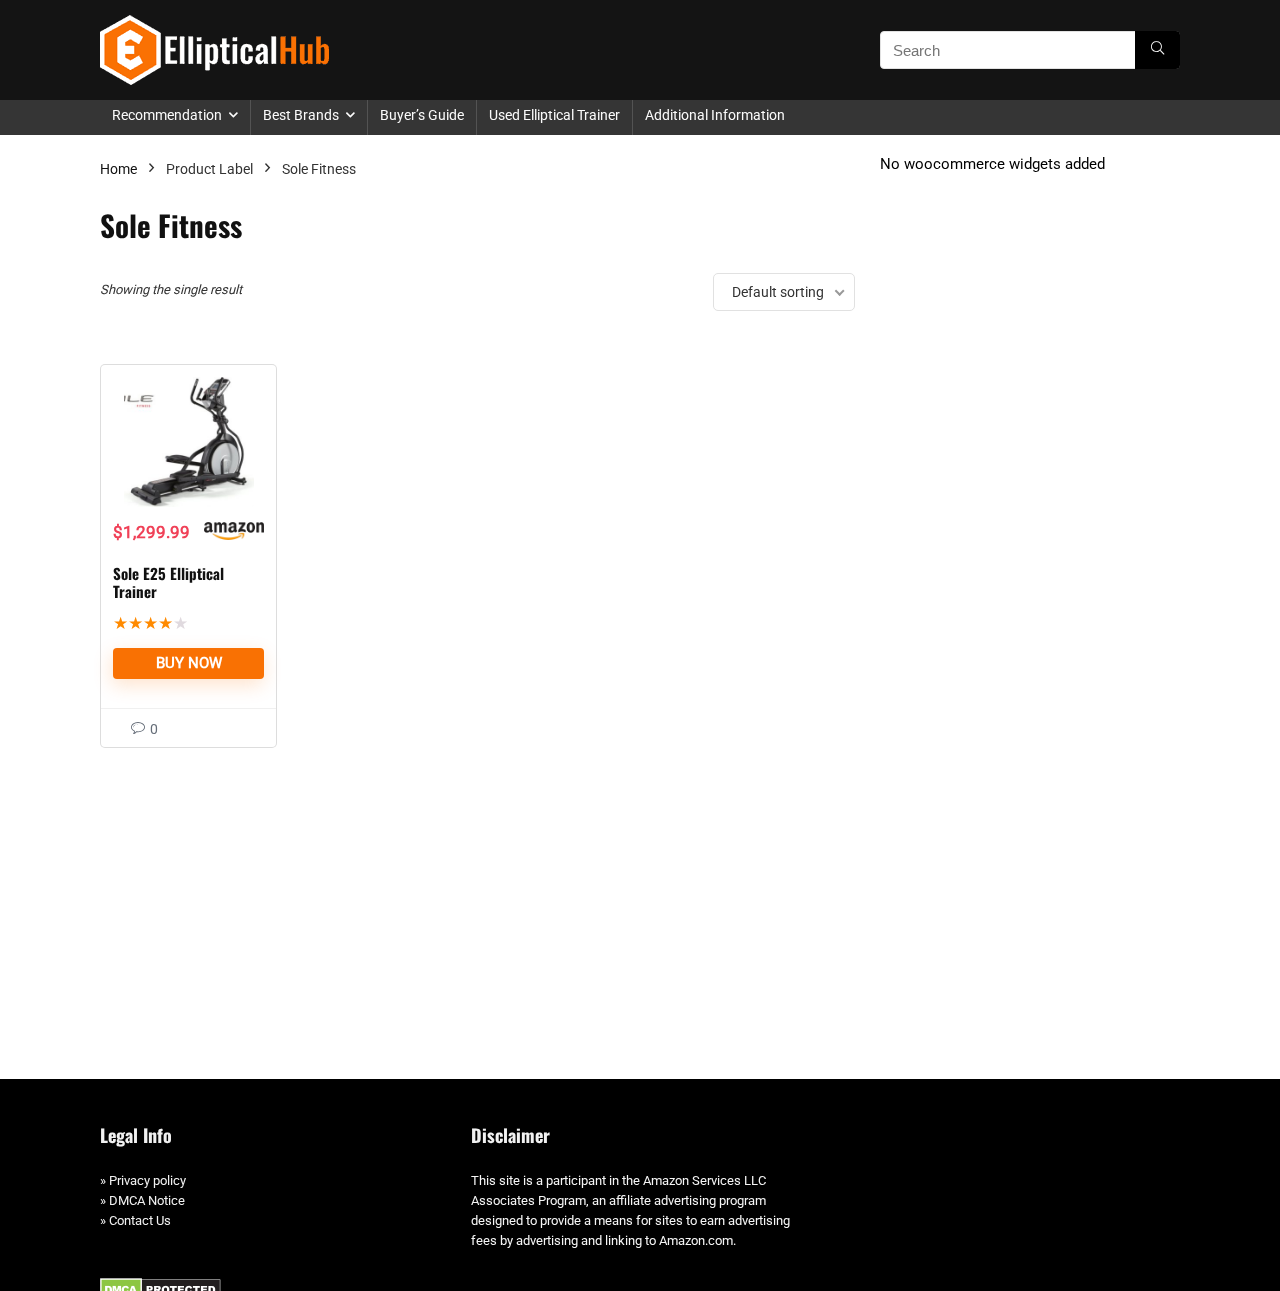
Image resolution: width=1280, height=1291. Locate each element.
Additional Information (715, 115)
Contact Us (140, 1220)
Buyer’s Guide (422, 115)
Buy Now (189, 663)
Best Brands (301, 115)
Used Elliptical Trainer (554, 115)
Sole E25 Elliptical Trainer (168, 582)
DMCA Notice (147, 1200)
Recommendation (167, 115)
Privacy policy (147, 1180)
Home (118, 169)
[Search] (1157, 50)
